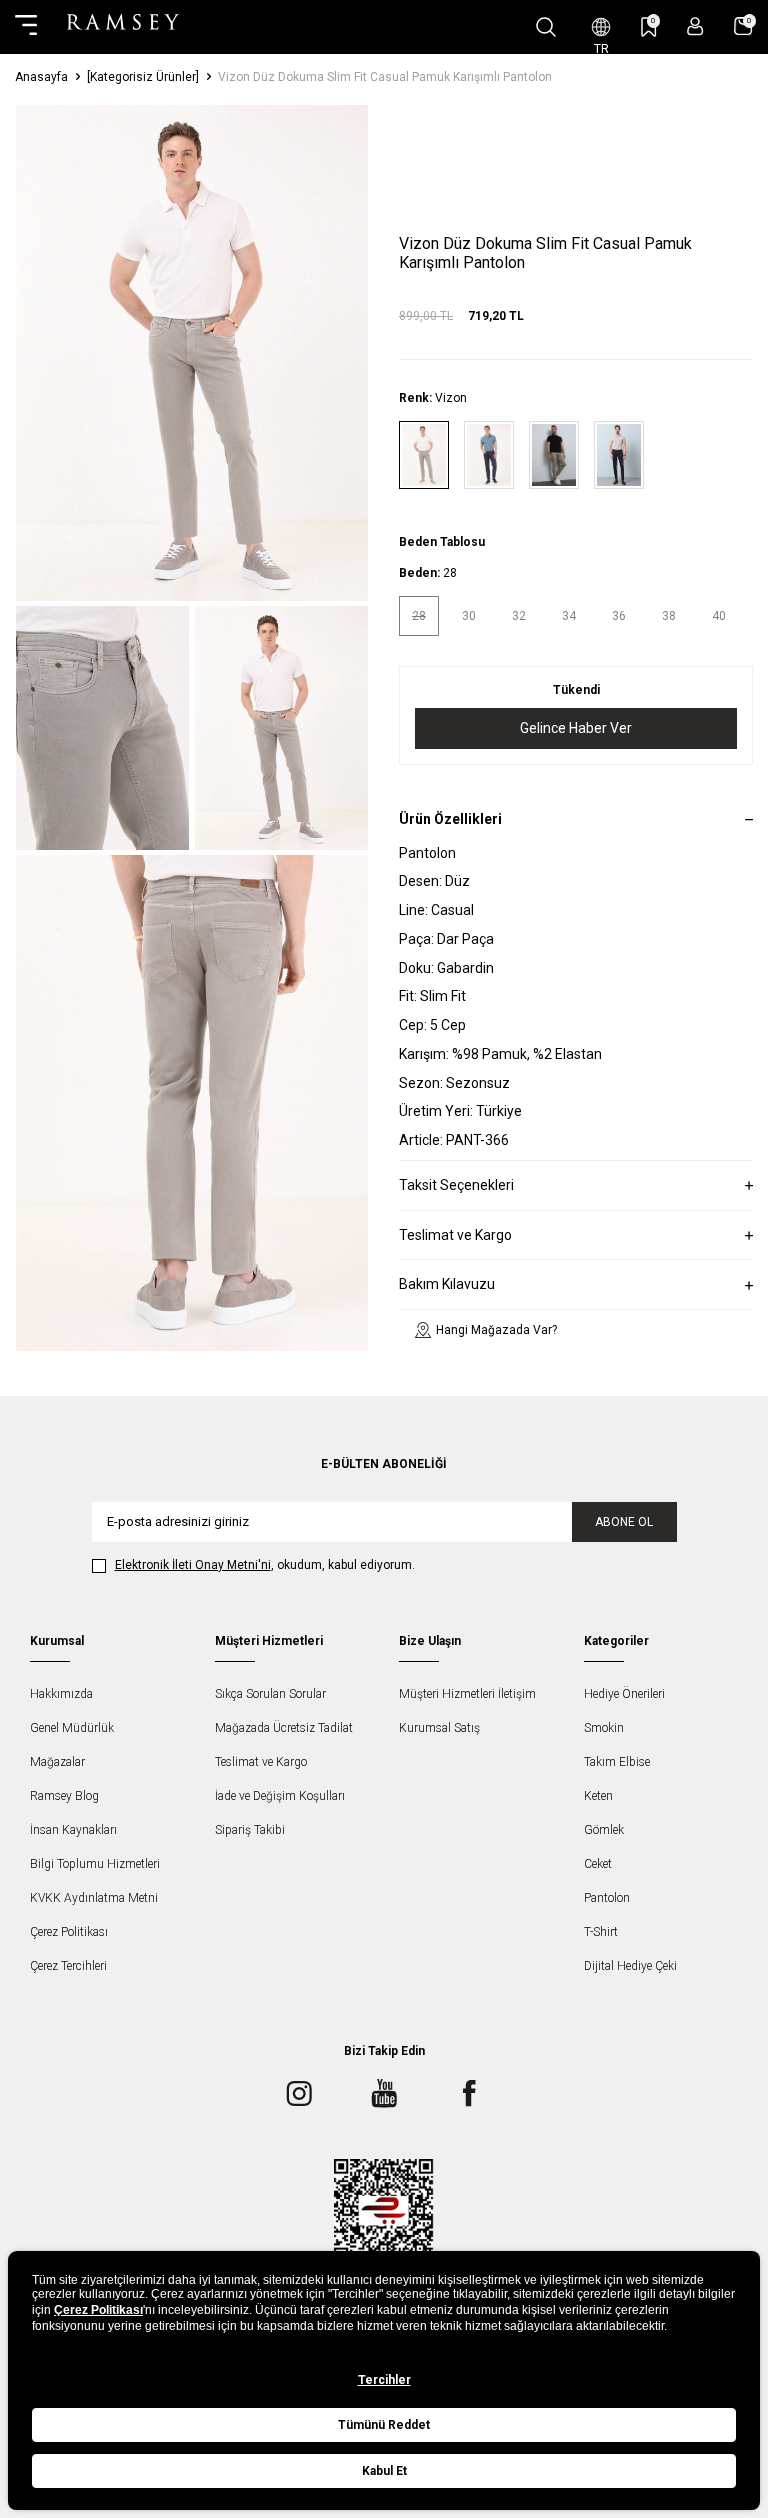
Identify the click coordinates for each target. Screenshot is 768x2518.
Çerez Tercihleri (68, 1966)
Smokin (604, 1728)
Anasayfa (41, 77)
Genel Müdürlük (72, 1728)
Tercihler (384, 2380)
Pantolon (607, 1898)
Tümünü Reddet (384, 2425)
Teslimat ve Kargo (261, 1762)
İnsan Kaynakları (73, 1830)
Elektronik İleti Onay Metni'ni (193, 1565)
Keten (598, 1796)
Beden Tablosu (442, 542)
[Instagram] (299, 2094)
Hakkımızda (61, 1694)
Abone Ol (624, 1522)
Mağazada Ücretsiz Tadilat (284, 1728)
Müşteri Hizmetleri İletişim (467, 1694)
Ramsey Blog (64, 1796)
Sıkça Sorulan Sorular (270, 1694)
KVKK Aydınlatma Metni (94, 1898)
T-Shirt (601, 1932)
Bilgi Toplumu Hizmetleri (95, 1864)
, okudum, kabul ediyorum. (265, 1565)
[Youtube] (384, 2094)
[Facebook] (469, 2094)
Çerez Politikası (69, 1932)
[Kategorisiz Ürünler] (143, 77)
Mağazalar (57, 1762)
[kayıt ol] (695, 26)
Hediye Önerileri (624, 1694)
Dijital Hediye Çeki (630, 1966)
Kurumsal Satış (439, 1728)
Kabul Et (384, 2471)
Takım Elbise (617, 1762)
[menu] (26, 27)
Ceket (598, 1864)
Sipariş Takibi (250, 1830)
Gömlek (604, 1830)
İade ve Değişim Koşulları (280, 1796)
